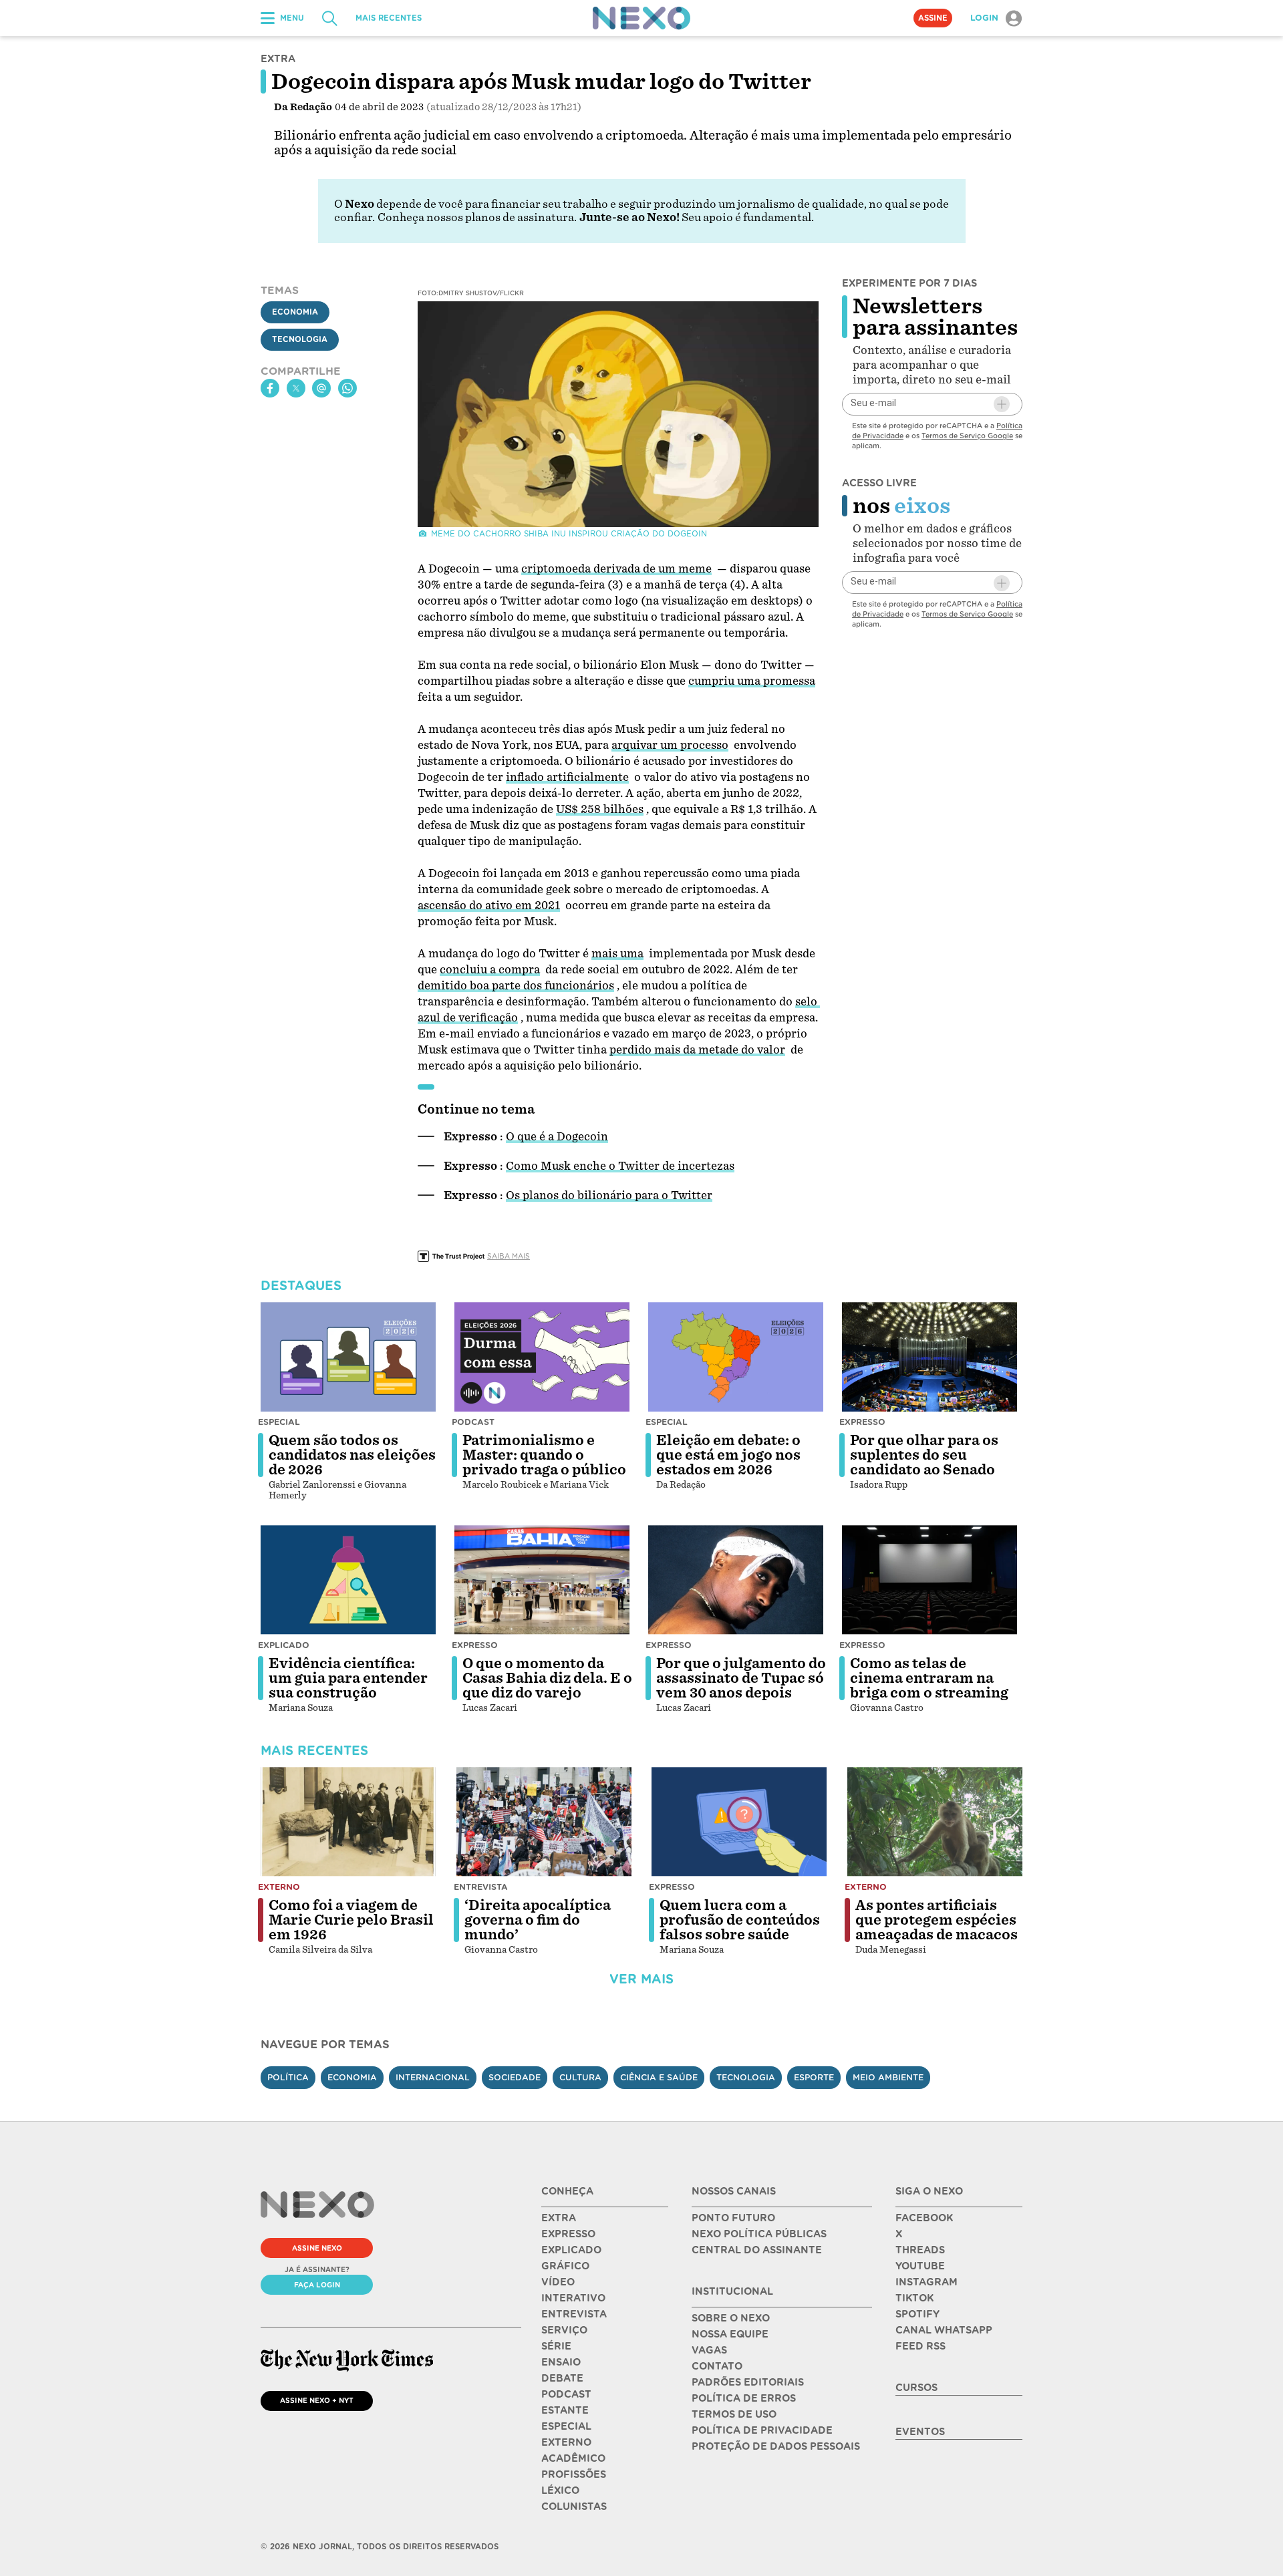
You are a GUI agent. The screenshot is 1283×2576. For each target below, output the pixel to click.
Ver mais (641, 1979)
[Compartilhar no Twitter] (296, 388)
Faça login (317, 2285)
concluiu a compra (490, 970)
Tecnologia (300, 339)
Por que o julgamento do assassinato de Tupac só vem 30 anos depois (741, 1678)
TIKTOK (914, 2298)
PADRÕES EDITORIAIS (748, 2382)
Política (288, 2077)
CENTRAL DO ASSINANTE (757, 2250)
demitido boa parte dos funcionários (516, 986)
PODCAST (566, 2394)
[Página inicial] (641, 18)
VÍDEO (558, 2282)
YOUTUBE (920, 2266)
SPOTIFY (917, 2314)
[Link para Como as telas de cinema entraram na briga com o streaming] (930, 1580)
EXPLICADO (571, 2250)
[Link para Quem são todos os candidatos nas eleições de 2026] (348, 1357)
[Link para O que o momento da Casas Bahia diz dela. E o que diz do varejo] (542, 1580)
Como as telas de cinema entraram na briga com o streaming (929, 1678)
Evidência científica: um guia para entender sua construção (348, 1678)
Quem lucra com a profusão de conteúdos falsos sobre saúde (740, 1920)
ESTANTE (565, 2410)
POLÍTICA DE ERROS (744, 2398)
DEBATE (562, 2378)
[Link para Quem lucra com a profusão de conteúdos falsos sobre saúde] (739, 1822)
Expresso (862, 1422)
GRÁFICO (565, 2266)
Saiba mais (509, 1256)
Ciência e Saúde (659, 2077)
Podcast (473, 1422)
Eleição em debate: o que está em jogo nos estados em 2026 (728, 1455)
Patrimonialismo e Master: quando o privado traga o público (544, 1455)
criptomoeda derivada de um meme (616, 569)
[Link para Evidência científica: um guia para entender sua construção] (348, 1580)
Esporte (814, 2077)
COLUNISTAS (574, 2507)
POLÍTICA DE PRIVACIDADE (762, 2430)
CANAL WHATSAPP (944, 2330)
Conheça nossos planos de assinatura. (477, 217)
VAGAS (709, 2350)
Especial (279, 1422)
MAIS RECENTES (389, 18)
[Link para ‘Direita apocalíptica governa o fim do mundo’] (544, 1822)
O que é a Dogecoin (557, 1137)
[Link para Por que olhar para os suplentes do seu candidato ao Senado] (930, 1357)
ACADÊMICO (573, 2458)
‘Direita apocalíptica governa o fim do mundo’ (538, 1920)
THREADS (920, 2250)
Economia (295, 312)
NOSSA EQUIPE (730, 2334)
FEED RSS (920, 2346)
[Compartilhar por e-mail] (321, 388)
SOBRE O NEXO (731, 2318)
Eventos (920, 2432)
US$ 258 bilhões (600, 809)
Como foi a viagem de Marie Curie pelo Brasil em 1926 (351, 1920)
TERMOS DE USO (734, 2414)
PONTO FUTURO (733, 2218)
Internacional (433, 2077)
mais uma (617, 954)
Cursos (916, 2388)
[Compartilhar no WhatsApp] (347, 388)
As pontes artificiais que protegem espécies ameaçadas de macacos (937, 1920)
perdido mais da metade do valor (697, 1050)
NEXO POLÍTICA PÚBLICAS (759, 2234)
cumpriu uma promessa (752, 681)
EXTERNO (566, 2442)
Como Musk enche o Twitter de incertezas (620, 1166)
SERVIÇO (564, 2330)
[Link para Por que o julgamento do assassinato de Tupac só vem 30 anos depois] (736, 1580)
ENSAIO (561, 2362)
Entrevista (481, 1887)
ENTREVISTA (574, 2314)
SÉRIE (556, 2346)
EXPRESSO (568, 2234)
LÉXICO (560, 2490)
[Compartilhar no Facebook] (270, 388)
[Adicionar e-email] (1002, 404)
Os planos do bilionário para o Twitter (609, 1195)
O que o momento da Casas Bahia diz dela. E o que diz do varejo (547, 1678)
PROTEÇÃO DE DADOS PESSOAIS (776, 2446)
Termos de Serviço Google (967, 436)
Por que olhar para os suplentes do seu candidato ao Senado (924, 1455)
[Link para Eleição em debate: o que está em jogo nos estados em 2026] (736, 1357)
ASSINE (933, 18)
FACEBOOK (924, 2218)
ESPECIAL (566, 2426)
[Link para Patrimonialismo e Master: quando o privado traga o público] (542, 1357)
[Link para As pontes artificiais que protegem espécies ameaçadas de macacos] (935, 1822)
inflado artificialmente (567, 777)
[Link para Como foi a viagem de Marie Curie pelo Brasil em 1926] (348, 1822)
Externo (279, 1887)
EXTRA (559, 2218)
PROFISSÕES (574, 2474)
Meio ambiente (888, 2077)
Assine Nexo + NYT (317, 2400)
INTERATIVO (573, 2298)
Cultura (580, 2077)
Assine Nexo (317, 2248)
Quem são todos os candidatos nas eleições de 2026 (352, 1455)
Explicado (284, 1645)
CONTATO (717, 2366)
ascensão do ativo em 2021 (489, 906)
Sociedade (515, 2077)
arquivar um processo (670, 745)
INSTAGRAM (926, 2282)
